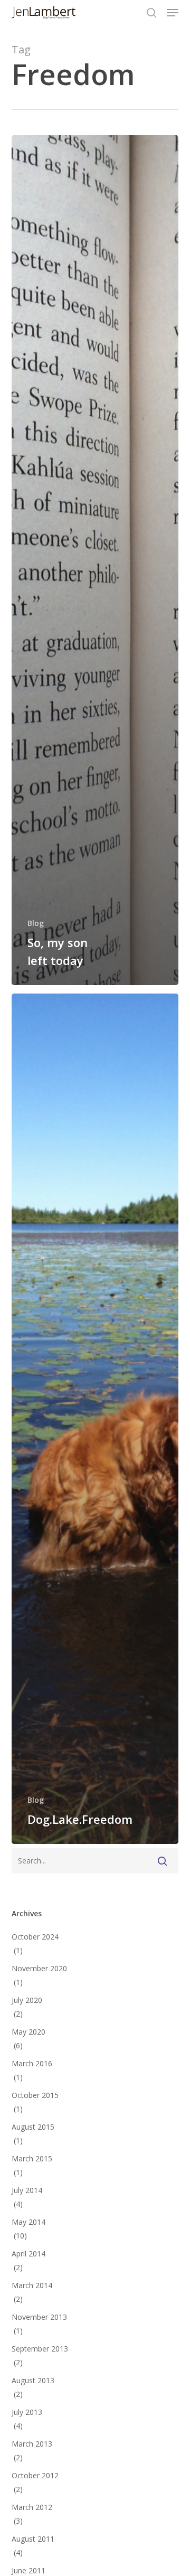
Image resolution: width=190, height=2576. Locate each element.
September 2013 (40, 2349)
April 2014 (28, 2254)
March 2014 (32, 2285)
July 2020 (27, 2000)
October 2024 (35, 1937)
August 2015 (33, 2127)
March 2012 (32, 2507)
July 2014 (27, 2190)
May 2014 (28, 2222)
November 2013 (39, 2317)
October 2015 (35, 2095)
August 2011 (33, 2539)
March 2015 (32, 2158)
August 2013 (33, 2380)
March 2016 (32, 2063)
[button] (173, 13)
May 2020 (28, 2032)
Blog (36, 923)
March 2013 (32, 2444)
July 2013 (27, 2412)
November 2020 (39, 1968)
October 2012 (35, 2475)
